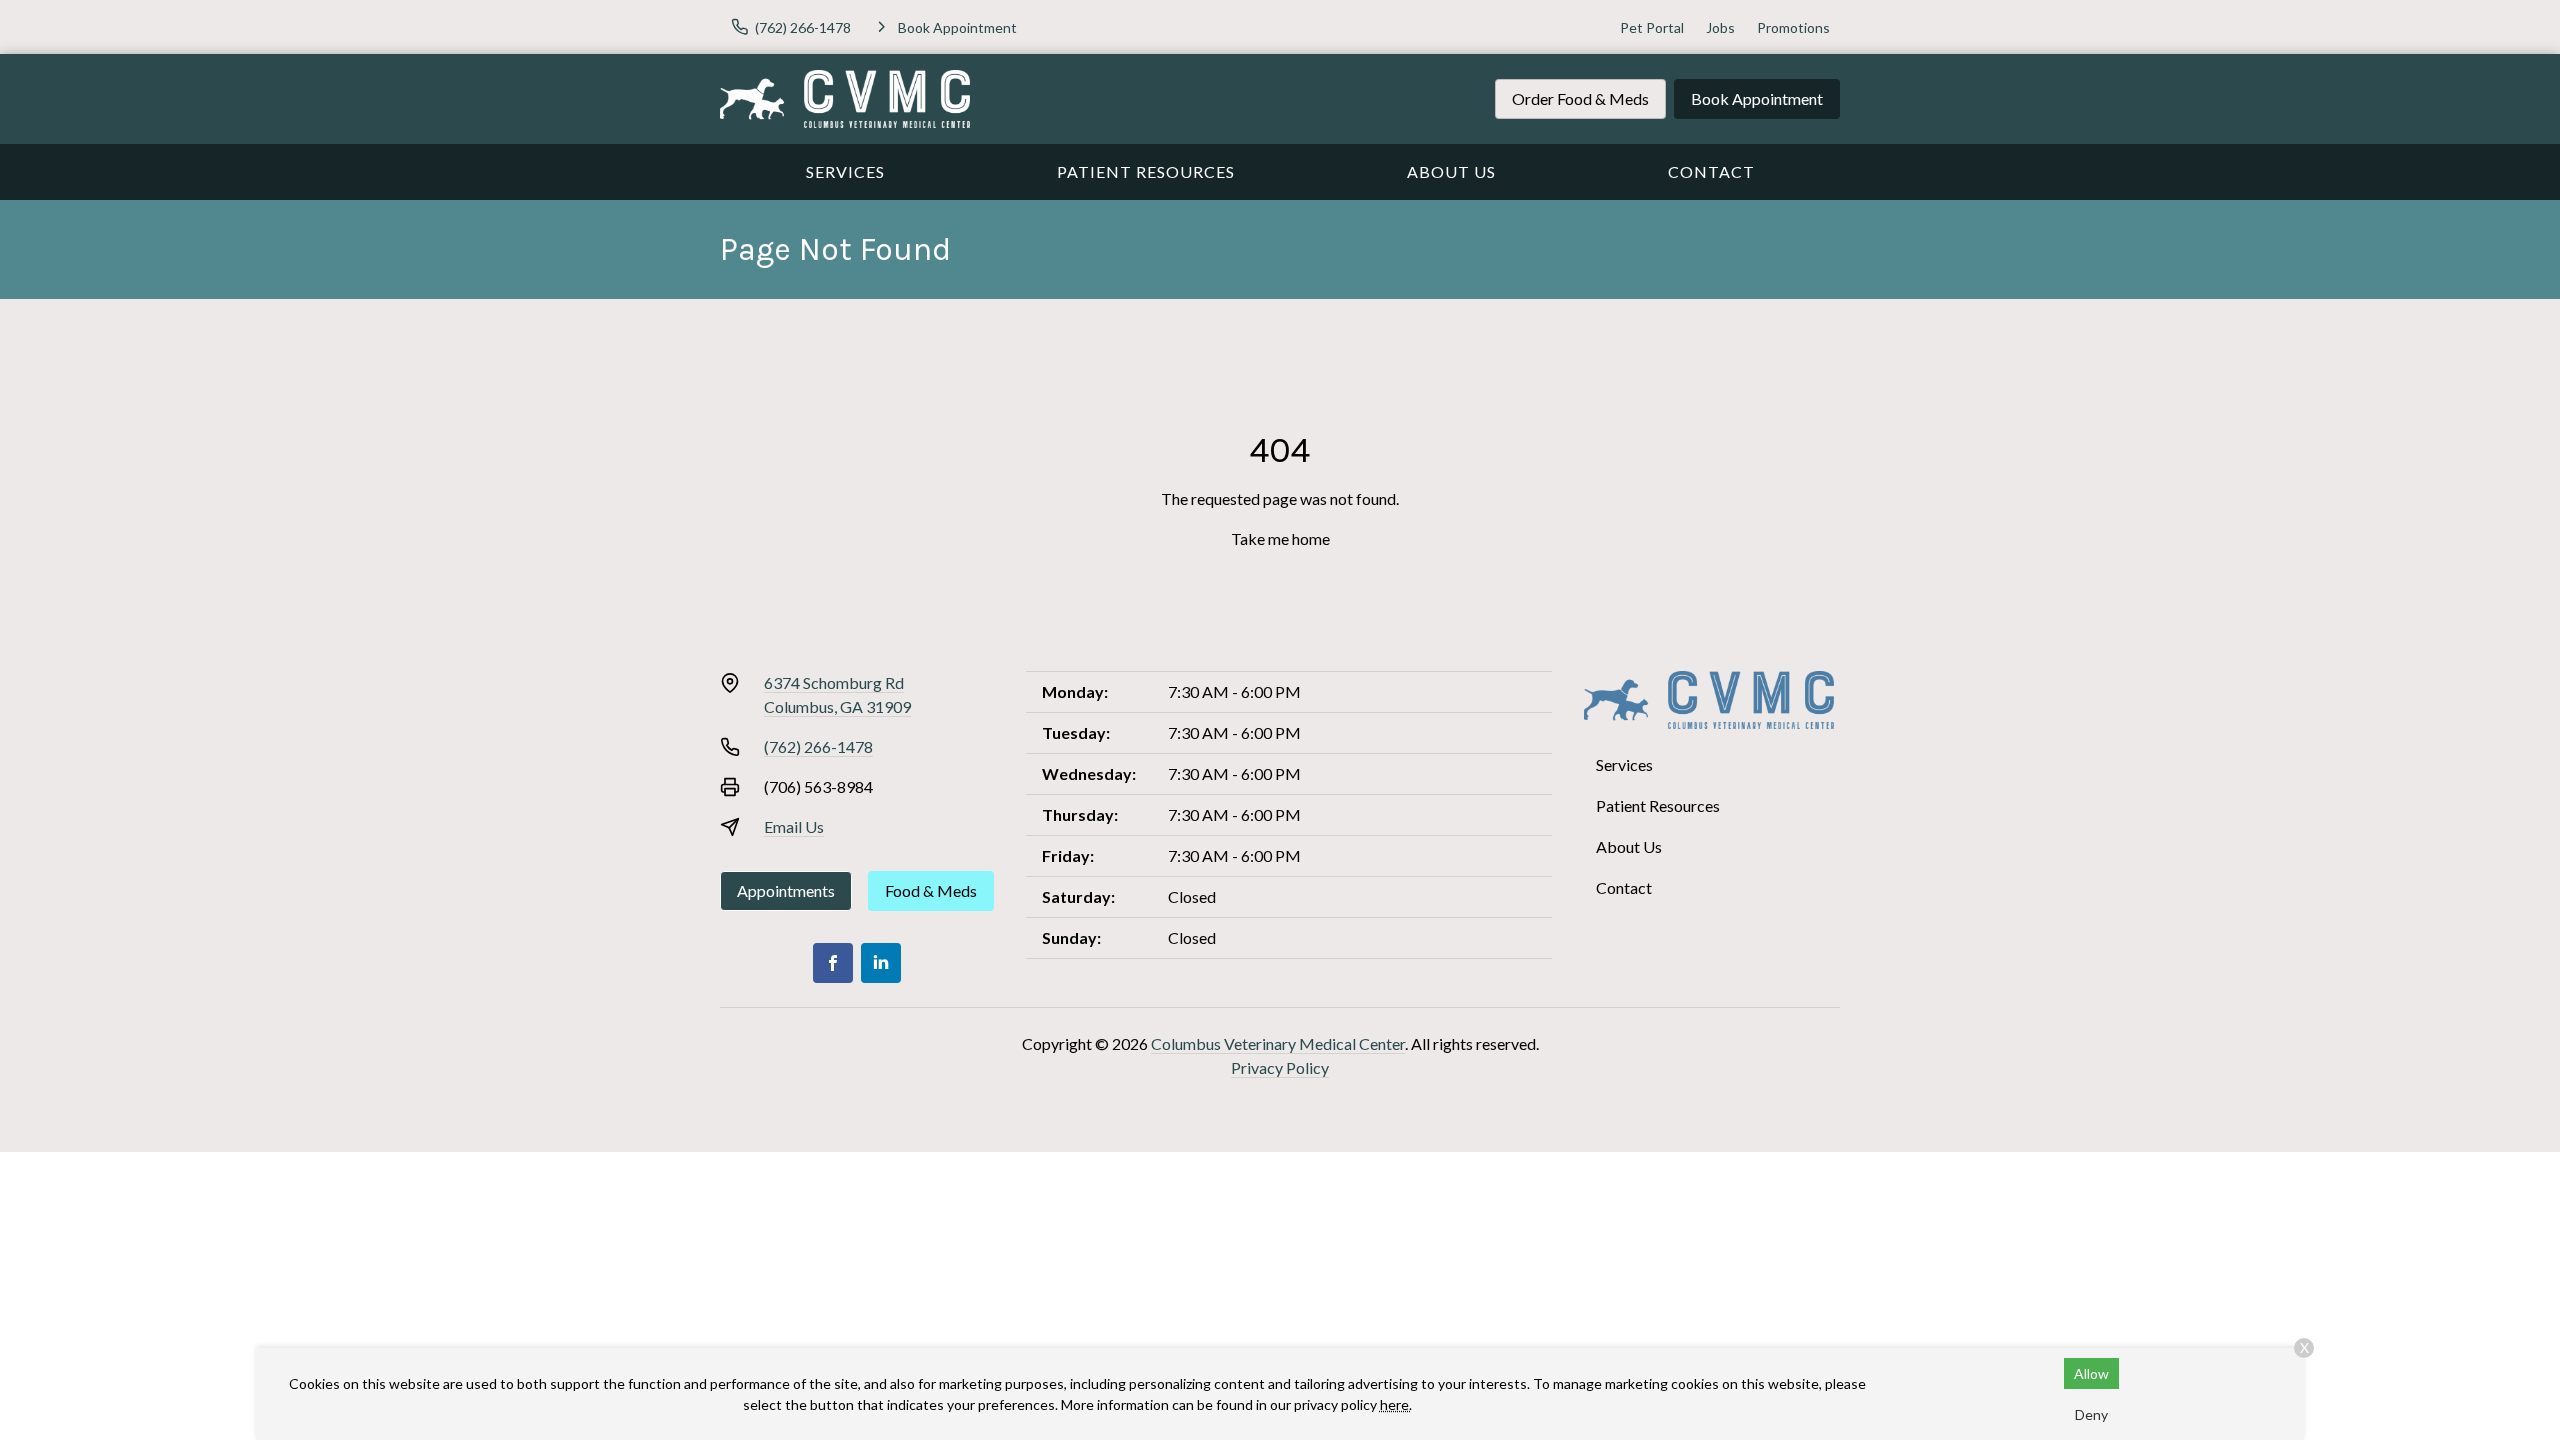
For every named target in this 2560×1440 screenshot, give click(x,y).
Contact (1711, 171)
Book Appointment (1757, 98)
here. (1396, 1404)
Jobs (1720, 27)
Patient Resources (1146, 171)
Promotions (1793, 27)
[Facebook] (833, 963)
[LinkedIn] (881, 963)
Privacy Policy (1280, 1067)
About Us (1451, 171)
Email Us (794, 826)
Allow (2091, 1373)
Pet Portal (1652, 27)
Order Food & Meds (1580, 98)
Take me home (1280, 538)
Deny (2091, 1414)
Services (845, 171)
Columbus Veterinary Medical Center (1278, 1043)
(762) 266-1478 (818, 746)
